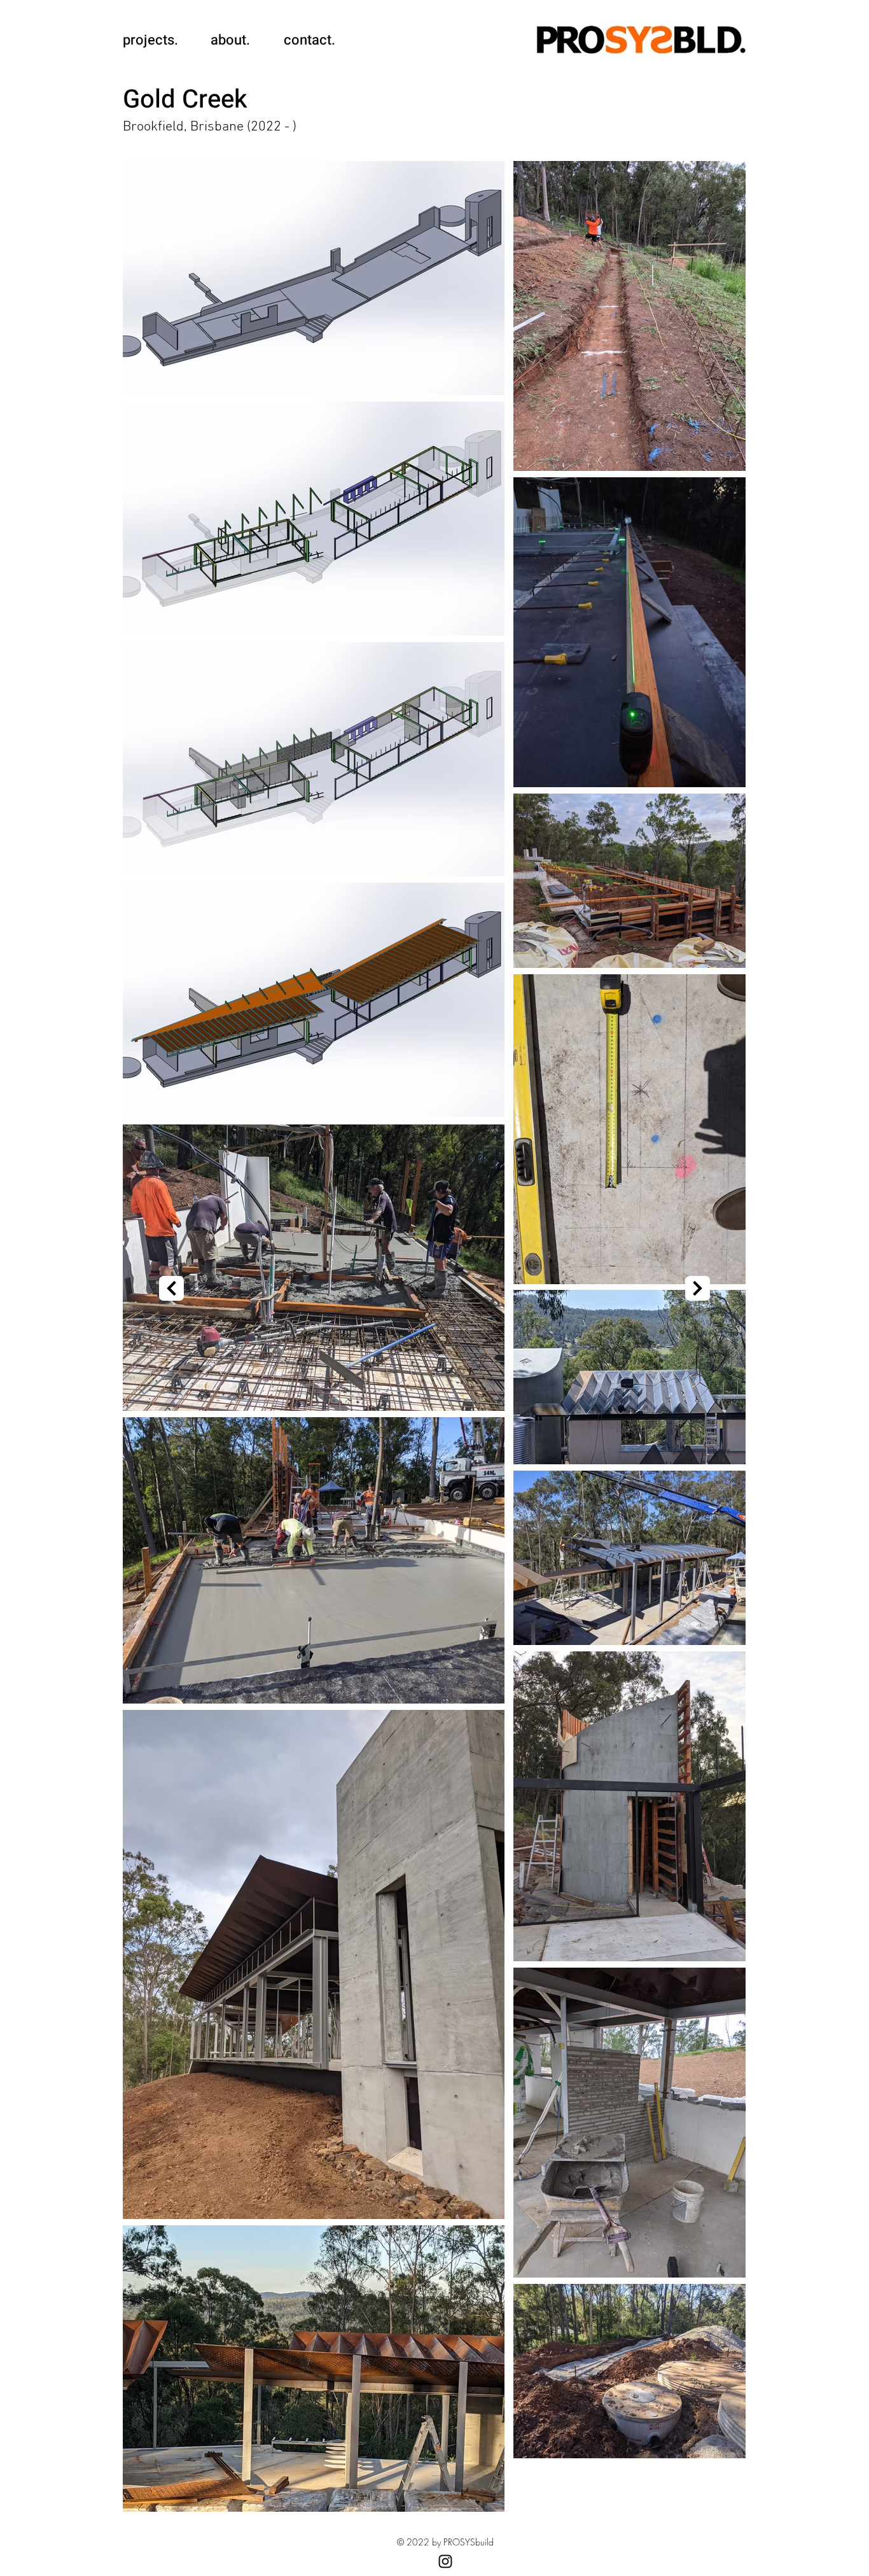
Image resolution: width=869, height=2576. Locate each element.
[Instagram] (445, 2561)
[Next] (171, 1288)
